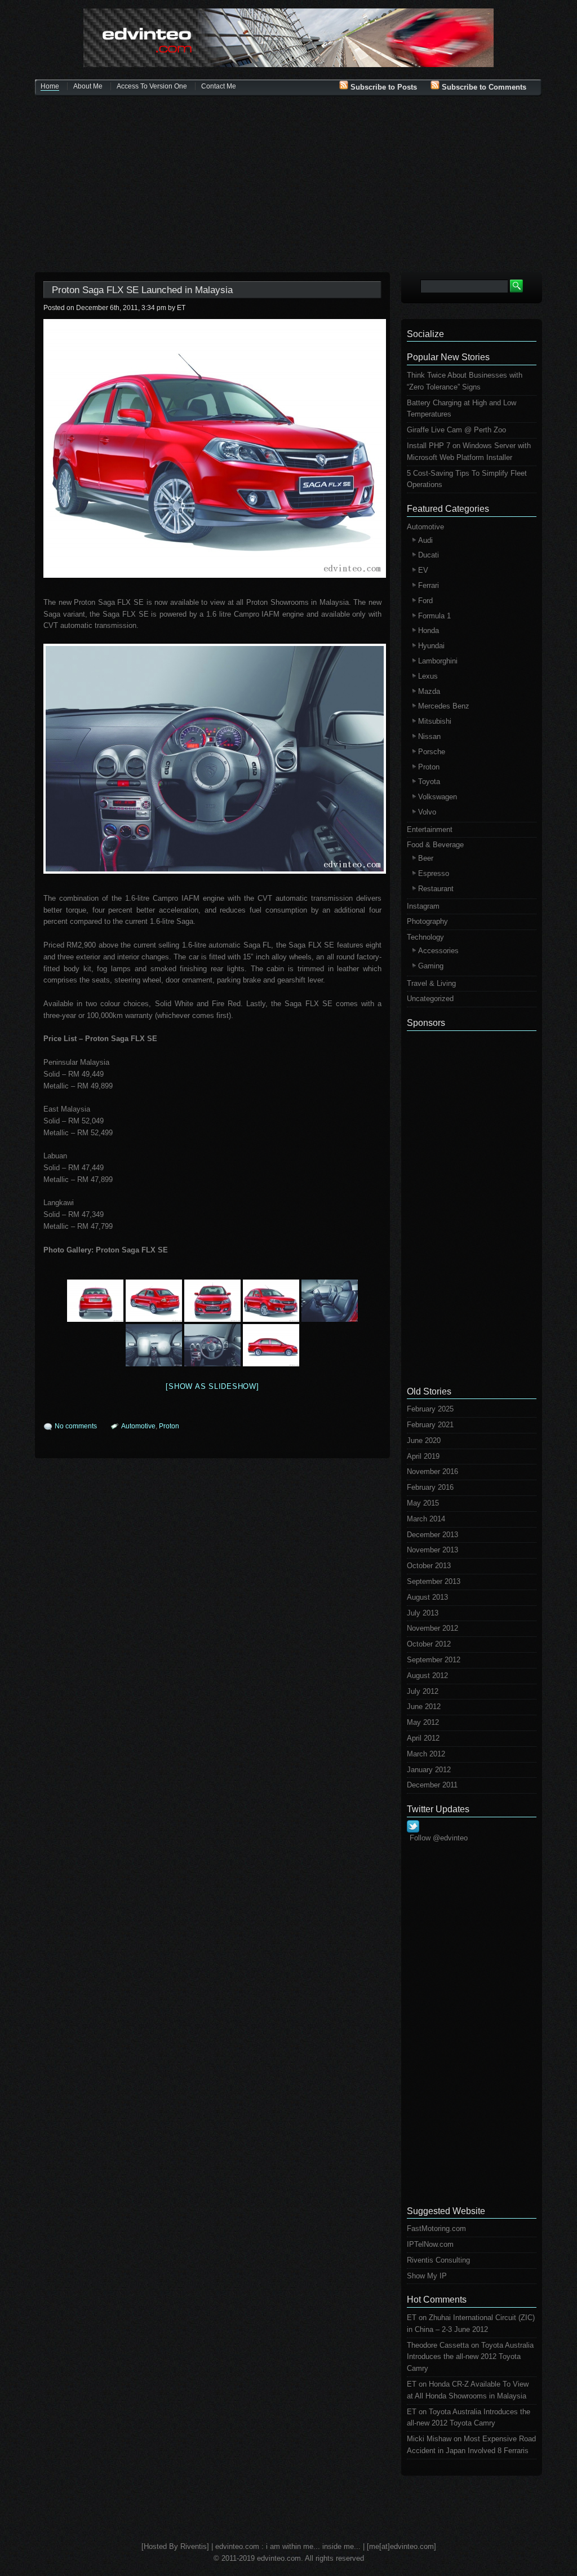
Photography (427, 921)
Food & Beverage (435, 845)
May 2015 (423, 1503)
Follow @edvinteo (439, 1838)
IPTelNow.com (430, 2244)
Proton (169, 1426)
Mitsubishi (435, 721)
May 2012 (423, 1722)
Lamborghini (438, 661)
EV (423, 570)
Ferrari (429, 585)
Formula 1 (434, 616)
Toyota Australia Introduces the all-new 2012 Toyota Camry (470, 2357)
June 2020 (424, 1440)
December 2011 (432, 1785)
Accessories (438, 951)
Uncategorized (430, 999)
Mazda (429, 691)
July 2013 (423, 1613)
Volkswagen (438, 797)
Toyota (429, 782)
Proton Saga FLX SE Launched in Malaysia (142, 290)
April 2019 (423, 1456)
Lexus (428, 676)
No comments (76, 1426)
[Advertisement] (288, 185)
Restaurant (436, 889)
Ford (425, 601)
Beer (426, 858)
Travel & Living (431, 983)
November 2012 (432, 1628)
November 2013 (432, 1550)
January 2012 (429, 1770)
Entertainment (430, 829)
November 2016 (432, 1471)
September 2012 (434, 1660)
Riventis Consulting (438, 2260)
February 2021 (430, 1425)
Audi (425, 540)
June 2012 (424, 1707)
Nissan (429, 736)
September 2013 (434, 1581)
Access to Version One (152, 86)
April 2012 (423, 1738)
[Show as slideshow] (212, 1386)
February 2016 (430, 1487)
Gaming (431, 966)
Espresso (434, 873)
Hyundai (431, 646)
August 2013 (427, 1597)
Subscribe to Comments (483, 87)
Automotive (138, 1426)
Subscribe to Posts (383, 87)
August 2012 (427, 1676)
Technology (425, 937)
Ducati (429, 555)
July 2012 (423, 1691)
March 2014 (426, 1519)
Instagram (423, 906)
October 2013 (429, 1566)
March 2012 (426, 1754)
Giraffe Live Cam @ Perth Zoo (456, 430)
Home (50, 86)
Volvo (427, 812)
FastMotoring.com (436, 2228)
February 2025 (430, 1409)
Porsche (432, 752)
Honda (429, 630)
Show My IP (427, 2276)
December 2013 (432, 1535)
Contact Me (219, 86)
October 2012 (429, 1644)
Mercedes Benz (444, 706)
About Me (88, 86)
